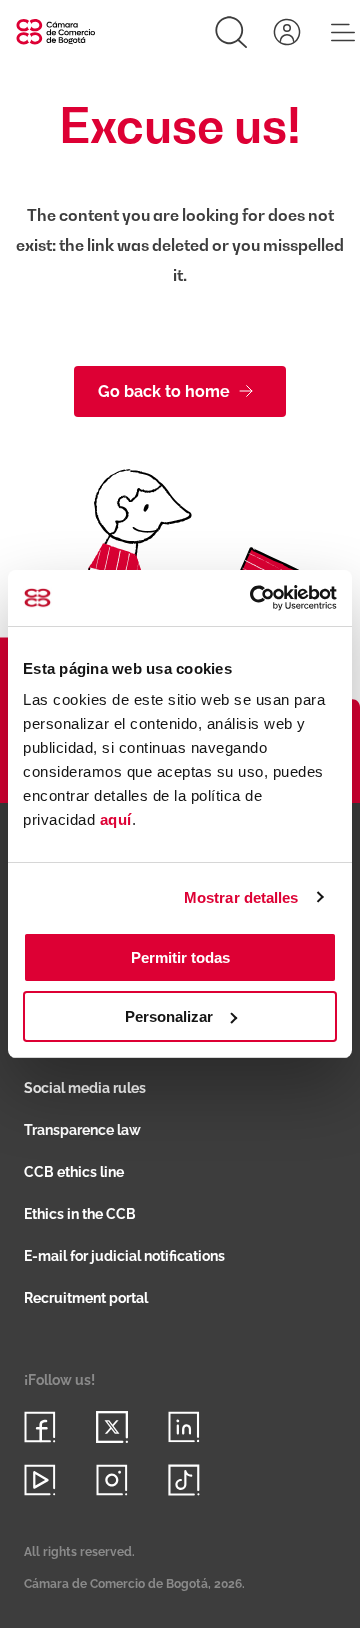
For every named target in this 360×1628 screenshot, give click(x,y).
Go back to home (164, 391)
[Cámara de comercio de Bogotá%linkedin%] (184, 1427)
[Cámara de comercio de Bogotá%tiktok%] (184, 1480)
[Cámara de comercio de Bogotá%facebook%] (40, 1427)
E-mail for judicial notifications (124, 1256)
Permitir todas (180, 957)
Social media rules (85, 1088)
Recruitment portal (86, 1298)
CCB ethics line (74, 1172)
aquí (116, 819)
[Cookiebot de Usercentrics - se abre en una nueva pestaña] (254, 598)
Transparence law (82, 1130)
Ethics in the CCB (80, 1214)
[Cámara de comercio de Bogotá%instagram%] (112, 1480)
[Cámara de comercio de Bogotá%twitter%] (112, 1427)
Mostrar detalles (241, 897)
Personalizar (169, 1016)
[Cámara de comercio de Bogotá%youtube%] (40, 1480)
